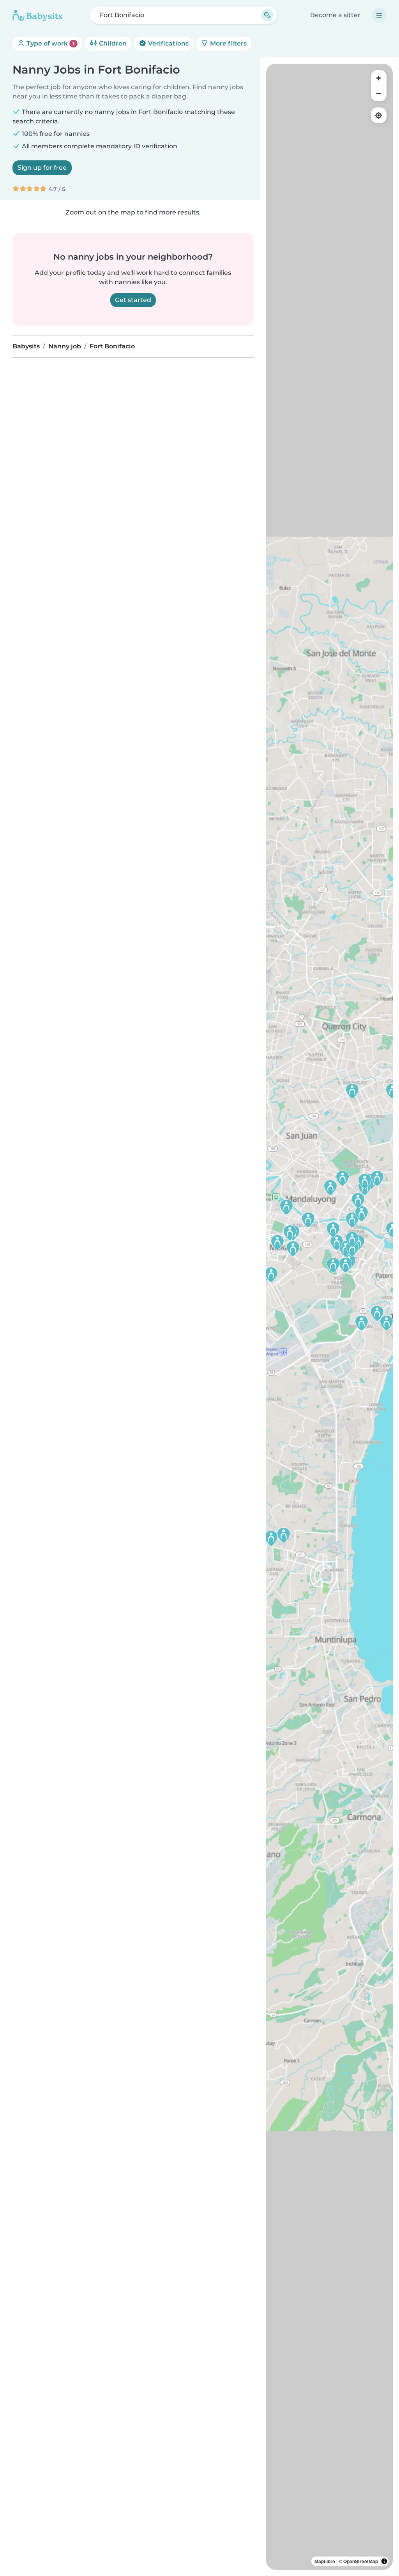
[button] (308, 1220)
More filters (228, 43)
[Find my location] (379, 115)
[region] (329, 1317)
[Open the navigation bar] (379, 15)
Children (112, 43)
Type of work (50, 43)
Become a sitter (335, 15)
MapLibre (325, 2561)
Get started (133, 300)
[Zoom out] (379, 93)
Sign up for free (42, 168)
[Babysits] (37, 15)
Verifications (168, 43)
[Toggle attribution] (384, 2561)
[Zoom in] (379, 78)
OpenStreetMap (361, 2561)
